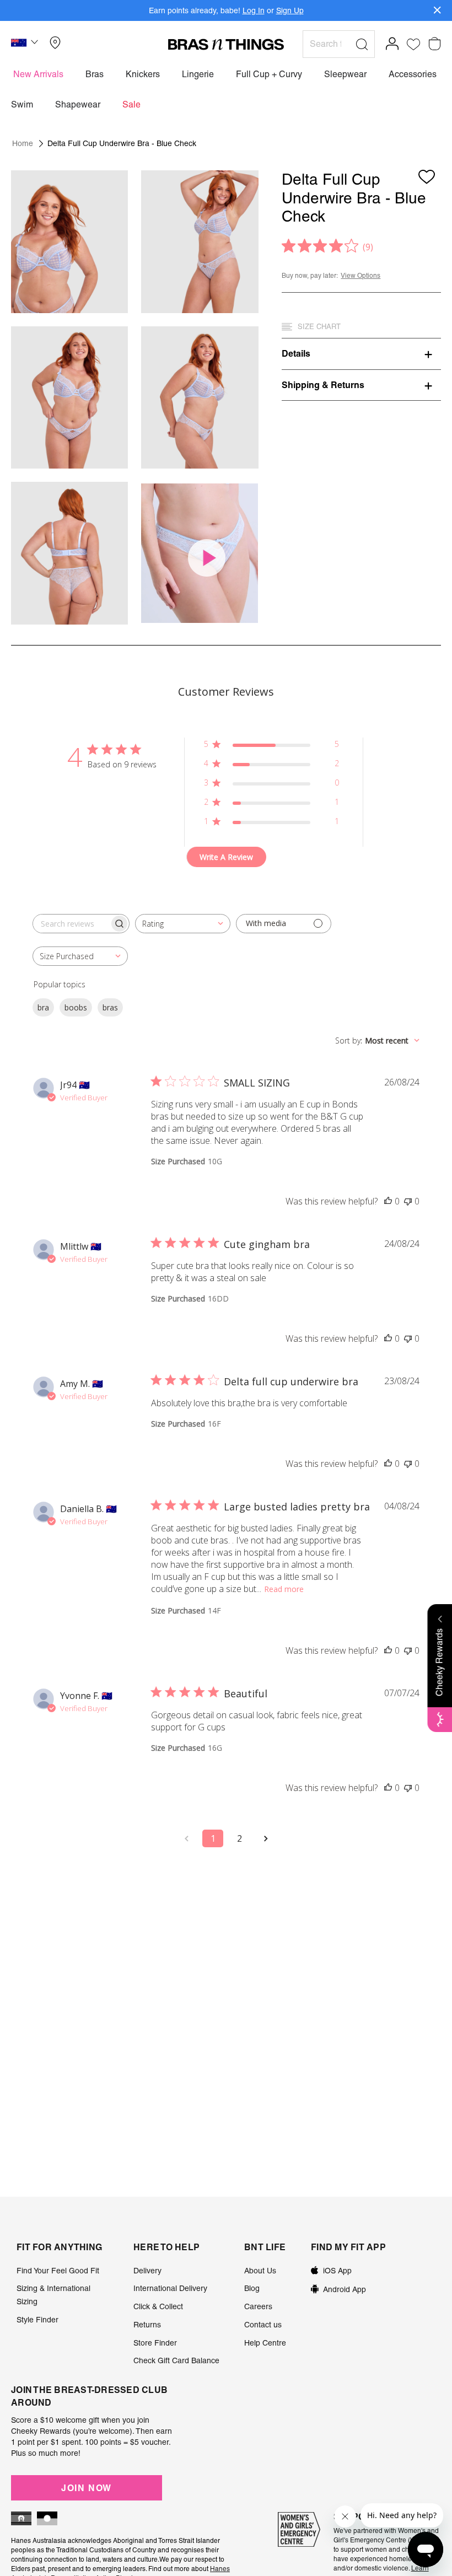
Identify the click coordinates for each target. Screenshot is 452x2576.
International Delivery (170, 2288)
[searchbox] (71, 924)
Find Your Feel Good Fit (58, 2271)
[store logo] (226, 44)
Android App (345, 2289)
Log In (254, 10)
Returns (147, 2325)
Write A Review (226, 857)
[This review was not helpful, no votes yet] (408, 1201)
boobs (76, 1007)
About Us (260, 2271)
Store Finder (155, 2343)
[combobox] (183, 924)
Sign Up (290, 10)
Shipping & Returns (323, 385)
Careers (258, 2306)
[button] (26, 44)
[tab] (361, 353)
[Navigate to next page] (266, 1838)
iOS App (337, 2271)
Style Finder (37, 2320)
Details (296, 353)
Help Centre (265, 2343)
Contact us (263, 2325)
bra (43, 1007)
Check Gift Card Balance (176, 2360)
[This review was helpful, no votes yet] (388, 1201)
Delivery (147, 2271)
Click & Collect (158, 2306)
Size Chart (319, 327)
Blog (252, 2288)
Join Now (87, 2488)
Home (23, 143)
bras (110, 1007)
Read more (284, 1589)
